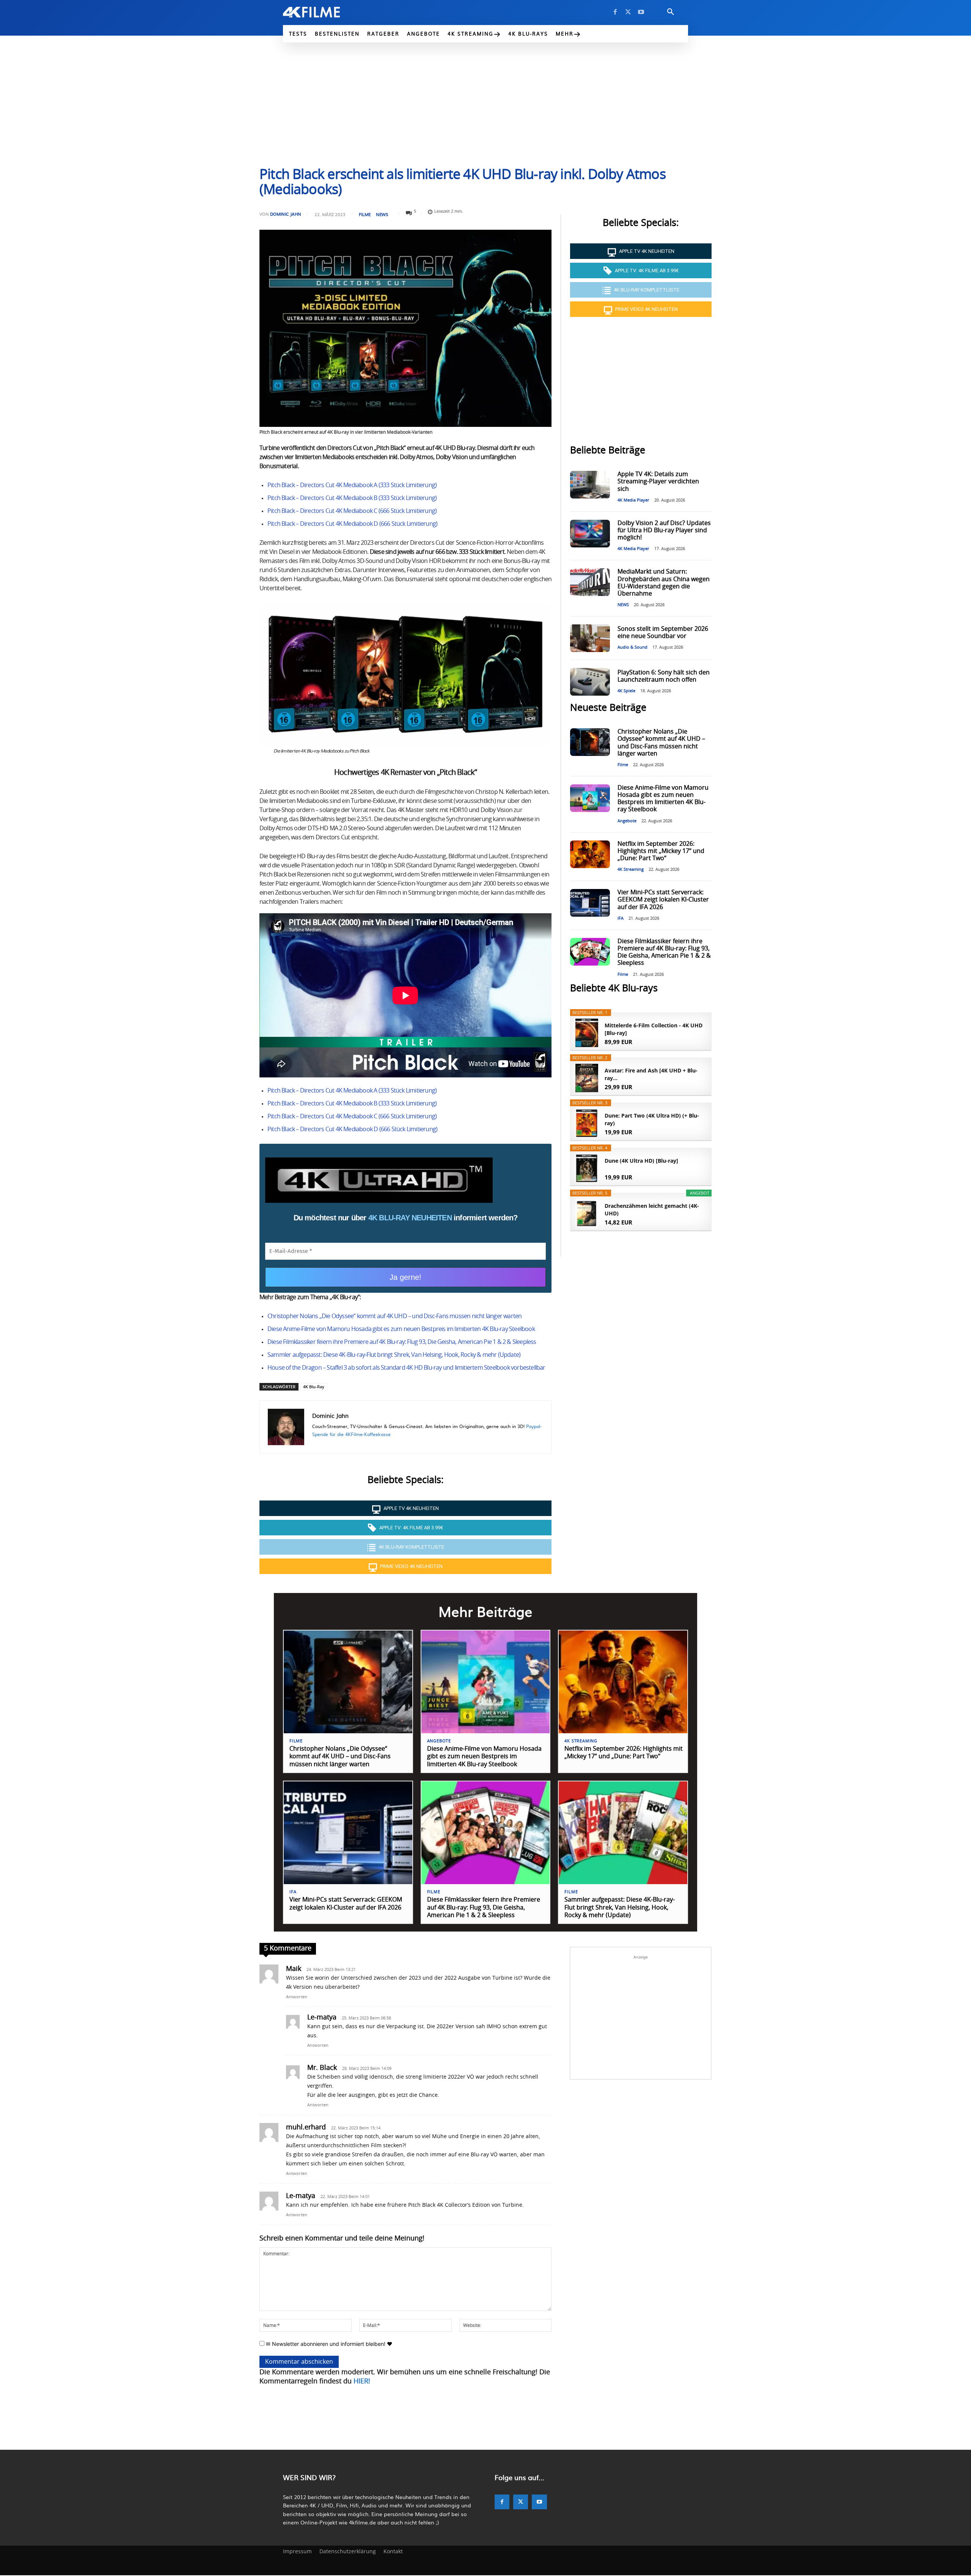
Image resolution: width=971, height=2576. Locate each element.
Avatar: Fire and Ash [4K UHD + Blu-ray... (651, 1074)
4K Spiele (626, 691)
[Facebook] (615, 12)
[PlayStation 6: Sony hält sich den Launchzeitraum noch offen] (590, 682)
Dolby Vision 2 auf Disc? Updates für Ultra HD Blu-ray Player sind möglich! (664, 530)
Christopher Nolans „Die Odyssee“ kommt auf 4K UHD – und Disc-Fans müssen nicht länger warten (394, 1316)
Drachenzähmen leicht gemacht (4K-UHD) (652, 1210)
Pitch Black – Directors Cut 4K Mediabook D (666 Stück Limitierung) (352, 524)
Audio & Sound (632, 647)
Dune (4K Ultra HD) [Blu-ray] (641, 1161)
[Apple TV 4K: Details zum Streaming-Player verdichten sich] (590, 485)
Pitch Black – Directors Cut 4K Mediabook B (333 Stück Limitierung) (352, 498)
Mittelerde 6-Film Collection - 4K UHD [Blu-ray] (654, 1029)
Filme (365, 214)
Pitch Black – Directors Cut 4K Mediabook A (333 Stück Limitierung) (352, 485)
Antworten (297, 1997)
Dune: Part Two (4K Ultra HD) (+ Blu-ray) (652, 1119)
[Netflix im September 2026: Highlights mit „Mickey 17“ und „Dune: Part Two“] (590, 854)
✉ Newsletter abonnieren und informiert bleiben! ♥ (328, 2344)
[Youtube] (641, 12)
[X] (628, 12)
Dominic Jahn (286, 214)
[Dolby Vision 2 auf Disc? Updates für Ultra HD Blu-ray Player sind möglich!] (590, 534)
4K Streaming (631, 869)
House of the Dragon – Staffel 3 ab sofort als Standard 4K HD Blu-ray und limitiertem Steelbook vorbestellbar (406, 1368)
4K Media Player (633, 500)
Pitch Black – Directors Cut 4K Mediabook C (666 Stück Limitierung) (352, 511)
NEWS (382, 214)
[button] (671, 12)
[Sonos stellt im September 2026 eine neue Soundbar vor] (590, 638)
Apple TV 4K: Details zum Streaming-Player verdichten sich (658, 481)
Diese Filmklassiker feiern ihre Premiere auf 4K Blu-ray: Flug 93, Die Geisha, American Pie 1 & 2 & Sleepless (402, 1342)
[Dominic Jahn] (286, 1427)
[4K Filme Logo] (323, 12)
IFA (621, 918)
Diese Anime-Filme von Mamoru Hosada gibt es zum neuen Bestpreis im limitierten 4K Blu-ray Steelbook (401, 1329)
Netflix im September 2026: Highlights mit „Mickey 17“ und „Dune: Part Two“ (661, 851)
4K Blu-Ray (314, 1387)
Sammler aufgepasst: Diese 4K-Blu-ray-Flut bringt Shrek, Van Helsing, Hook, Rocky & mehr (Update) (394, 1355)
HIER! (362, 2382)
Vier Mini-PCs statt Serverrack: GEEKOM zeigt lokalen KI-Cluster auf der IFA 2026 (663, 900)
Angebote (627, 821)
